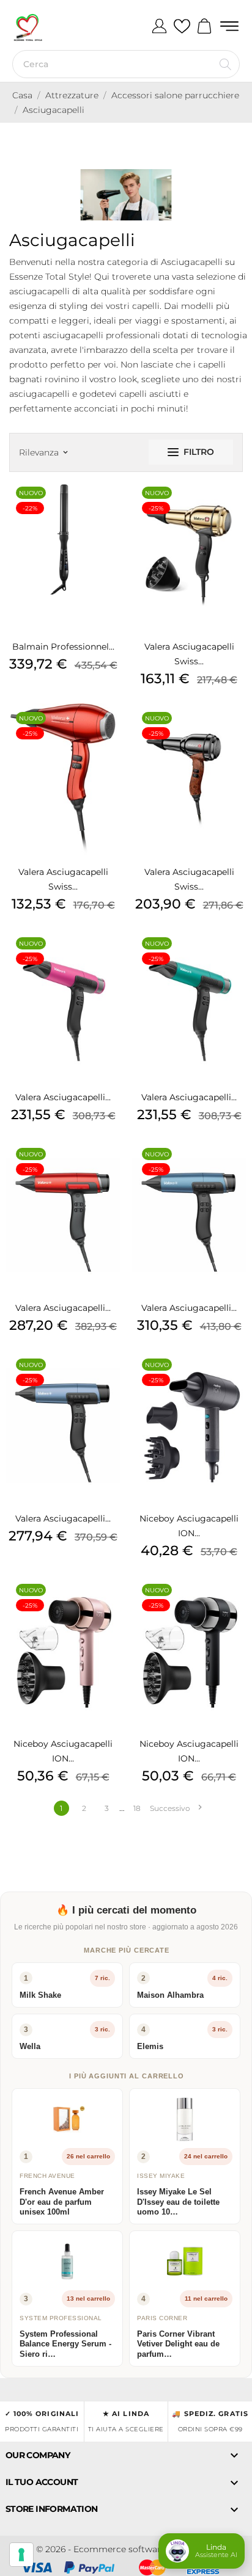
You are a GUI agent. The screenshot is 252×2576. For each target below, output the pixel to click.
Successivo (176, 1808)
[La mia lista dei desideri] (182, 27)
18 (137, 1808)
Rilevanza (43, 452)
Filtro (199, 452)
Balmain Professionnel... (63, 647)
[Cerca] (225, 64)
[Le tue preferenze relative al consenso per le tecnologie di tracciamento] (21, 2555)
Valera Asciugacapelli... (63, 1097)
